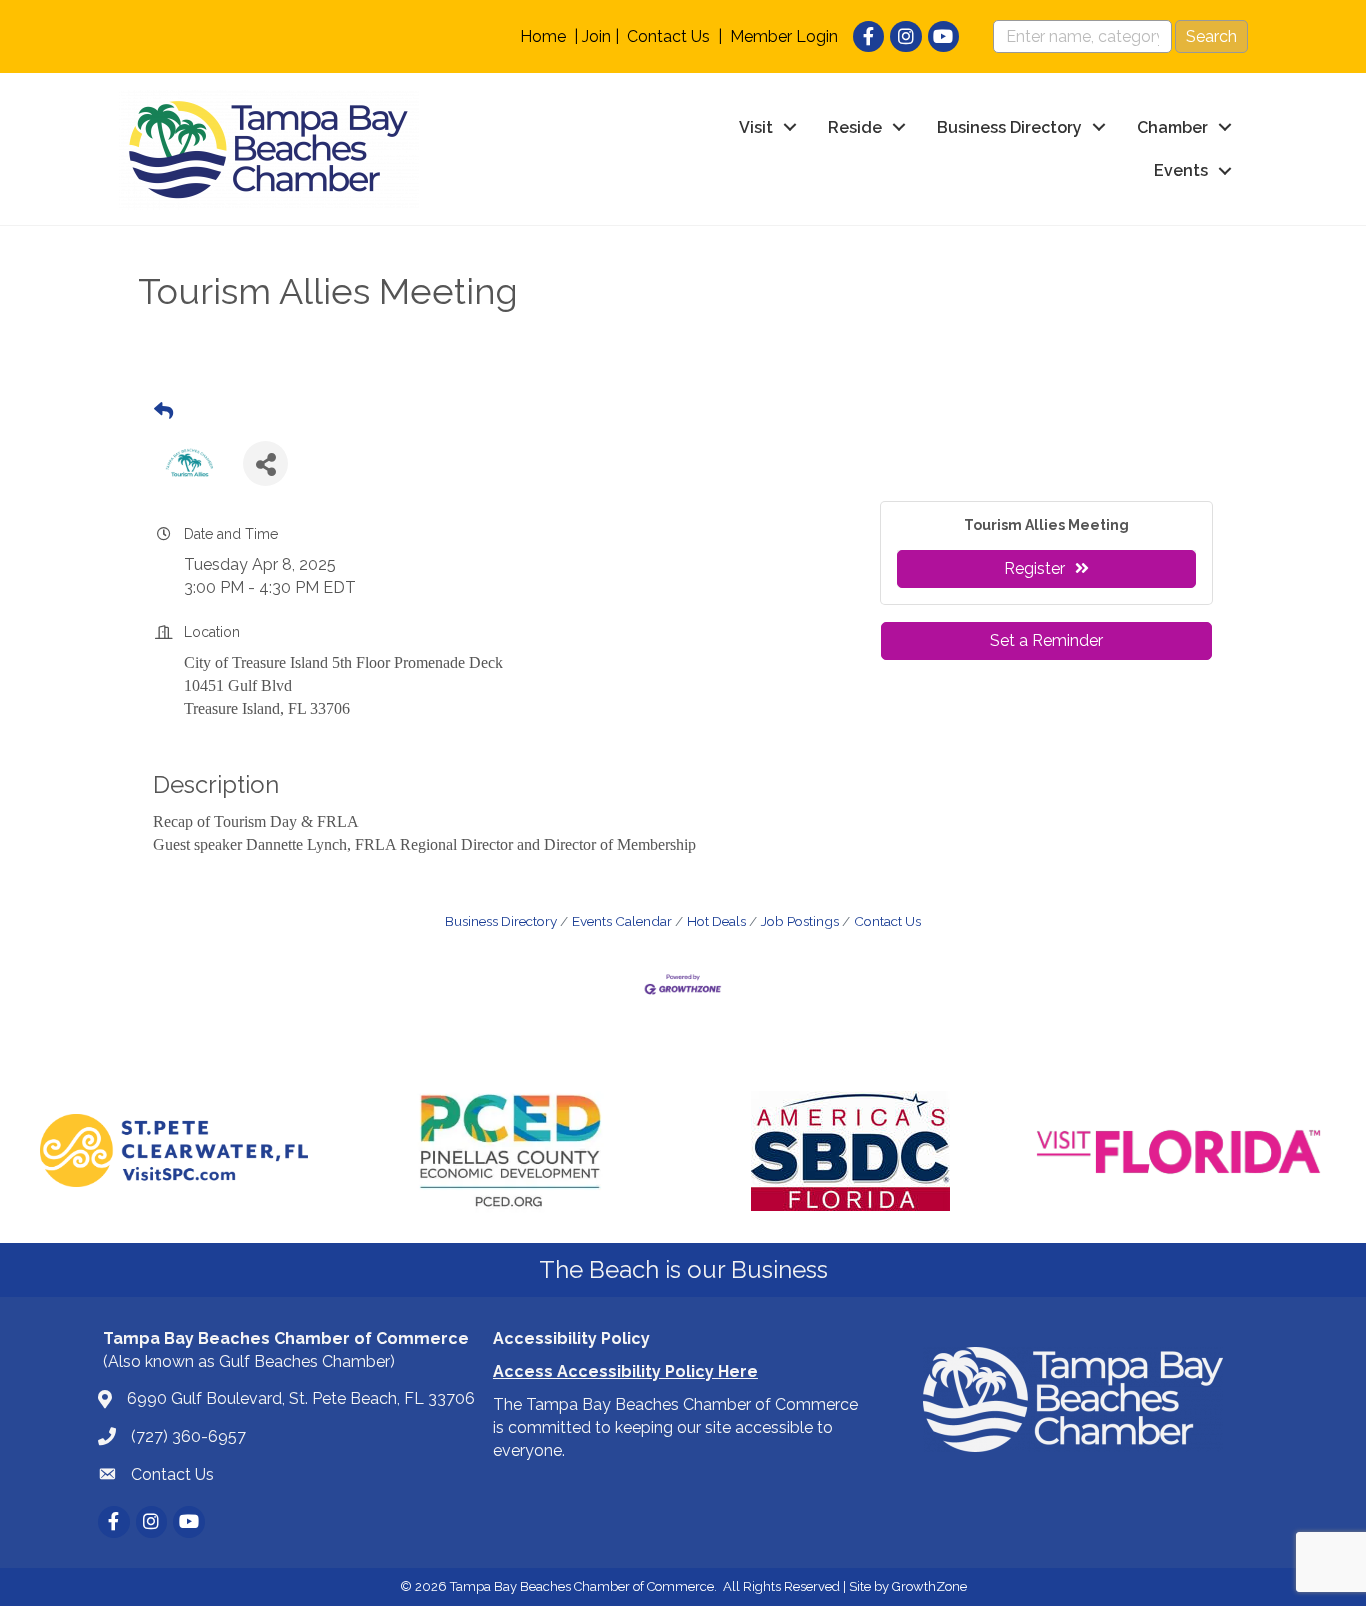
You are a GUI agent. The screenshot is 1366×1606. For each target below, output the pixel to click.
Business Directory (1009, 127)
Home (543, 36)
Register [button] (1034, 568)
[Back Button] (163, 412)
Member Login (784, 36)
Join (596, 36)
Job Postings (800, 921)
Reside (855, 127)
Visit (756, 127)
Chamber (1172, 127)
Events (1181, 170)
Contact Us (668, 36)
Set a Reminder (1046, 640)
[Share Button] (265, 463)
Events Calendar (622, 921)
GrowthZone (929, 1586)
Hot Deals (716, 921)
